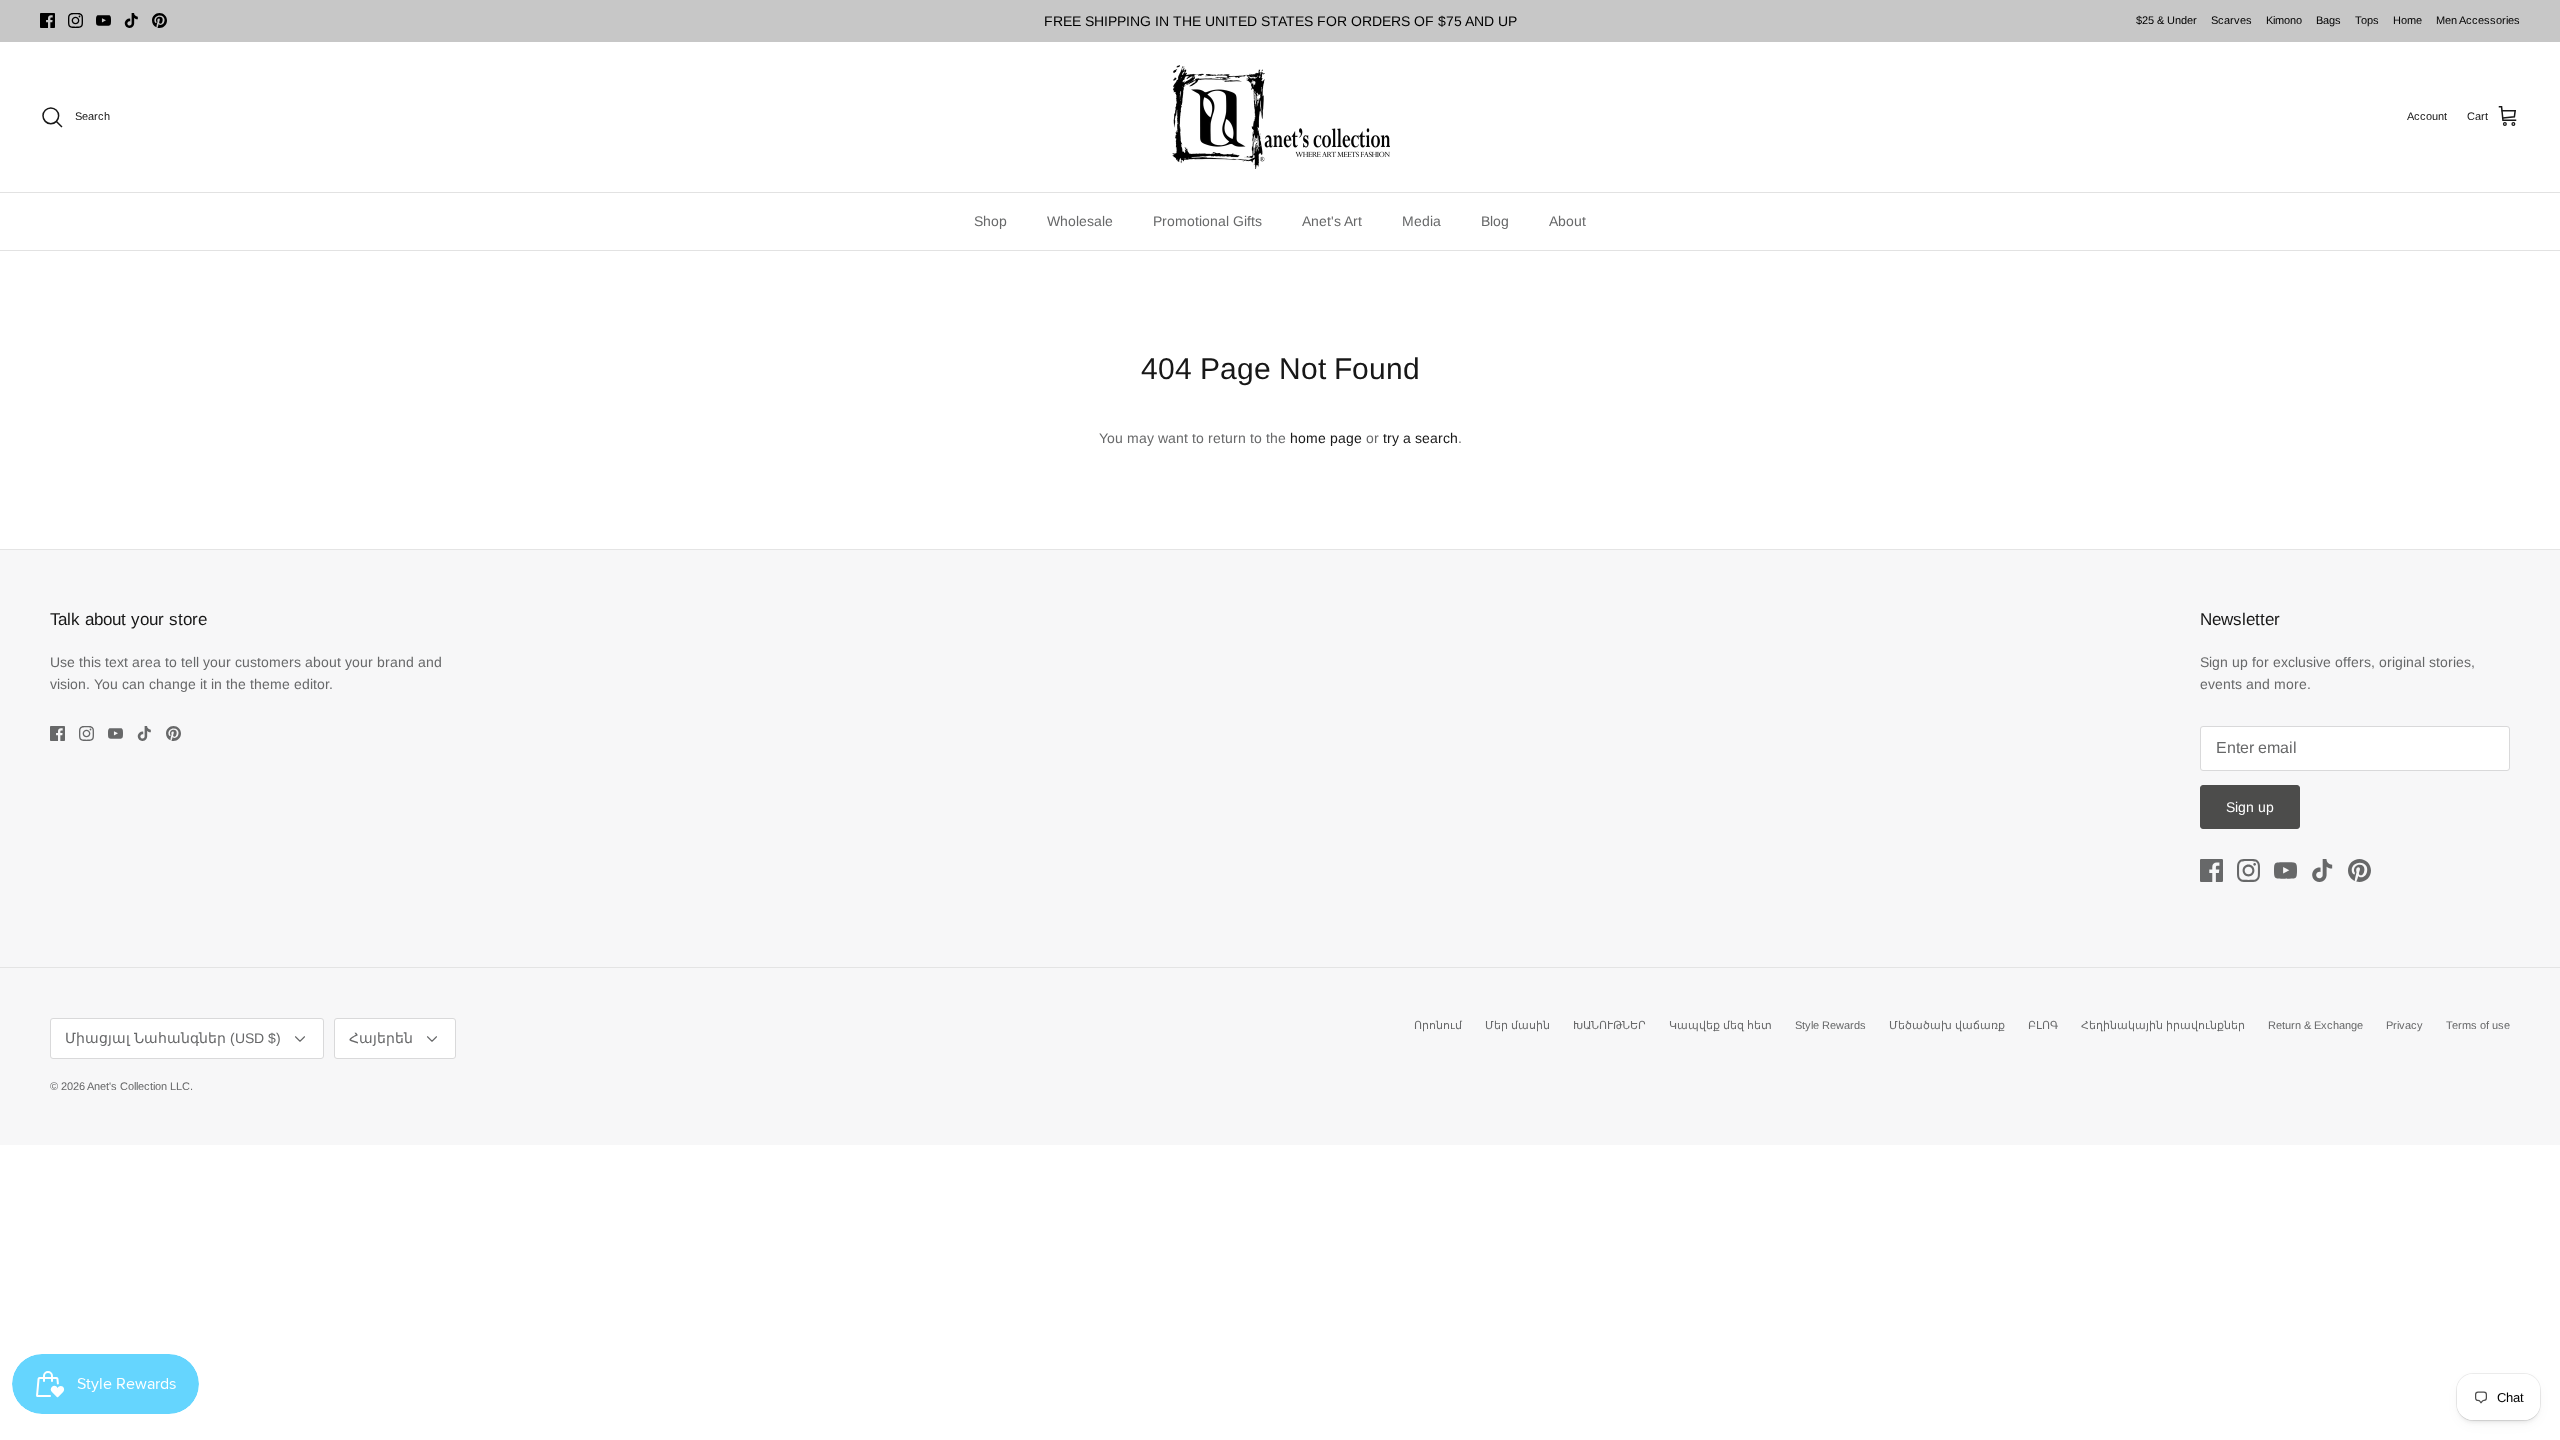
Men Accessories (2478, 20)
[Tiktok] (131, 20)
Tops (2367, 20)
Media (1421, 221)
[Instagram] (75, 20)
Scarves (2231, 20)
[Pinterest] (159, 20)
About (1567, 221)
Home (2407, 20)
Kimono (2284, 20)
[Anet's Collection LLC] (1280, 117)
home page (1326, 438)
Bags (2328, 20)
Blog (1495, 221)
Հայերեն (381, 1038)
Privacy (2404, 1025)
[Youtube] (103, 20)
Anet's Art (1332, 221)
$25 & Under (2166, 20)
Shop (990, 221)
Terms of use (2478, 1025)
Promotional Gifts (1207, 221)
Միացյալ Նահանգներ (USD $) (173, 1038)
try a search (1420, 438)
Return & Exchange (2315, 1025)
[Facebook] (47, 20)
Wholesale (1080, 221)
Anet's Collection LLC (138, 1086)
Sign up (2250, 807)
